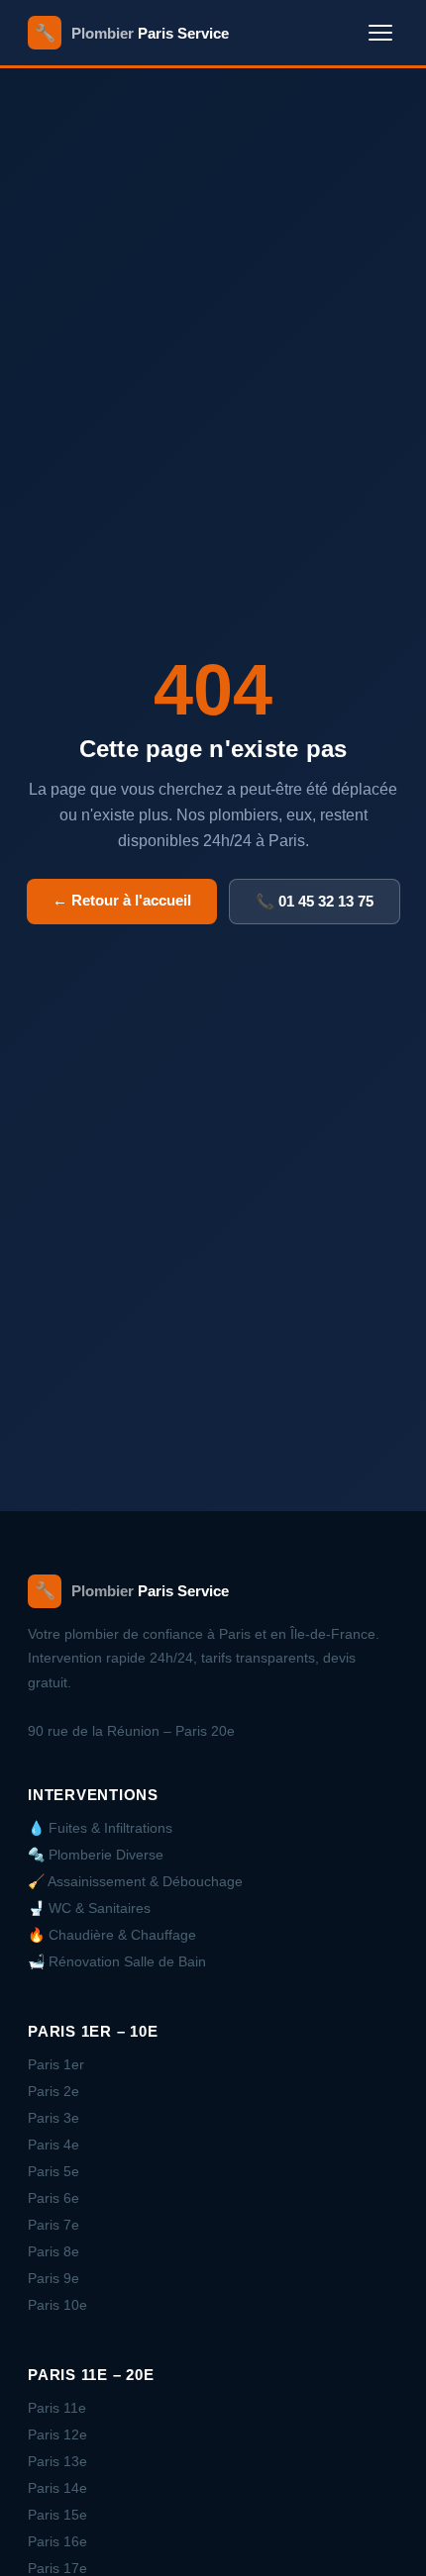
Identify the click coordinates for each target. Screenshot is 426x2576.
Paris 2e (53, 2091)
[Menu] (380, 33)
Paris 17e (57, 2568)
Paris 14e (57, 2488)
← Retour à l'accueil (122, 900)
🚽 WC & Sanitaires (89, 1908)
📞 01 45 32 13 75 (315, 901)
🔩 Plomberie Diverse (96, 1855)
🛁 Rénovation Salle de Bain (117, 1961)
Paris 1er (56, 2064)
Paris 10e (57, 2305)
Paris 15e (57, 2515)
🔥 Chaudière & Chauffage (112, 1935)
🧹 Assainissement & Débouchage (135, 1881)
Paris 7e (53, 2225)
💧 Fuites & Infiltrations (100, 1828)
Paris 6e (53, 2198)
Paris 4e (53, 2145)
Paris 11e (57, 2408)
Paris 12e (57, 2434)
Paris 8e (53, 2251)
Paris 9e (53, 2278)
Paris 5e (53, 2171)
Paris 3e (53, 2118)
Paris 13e (57, 2461)
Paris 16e (57, 2541)
